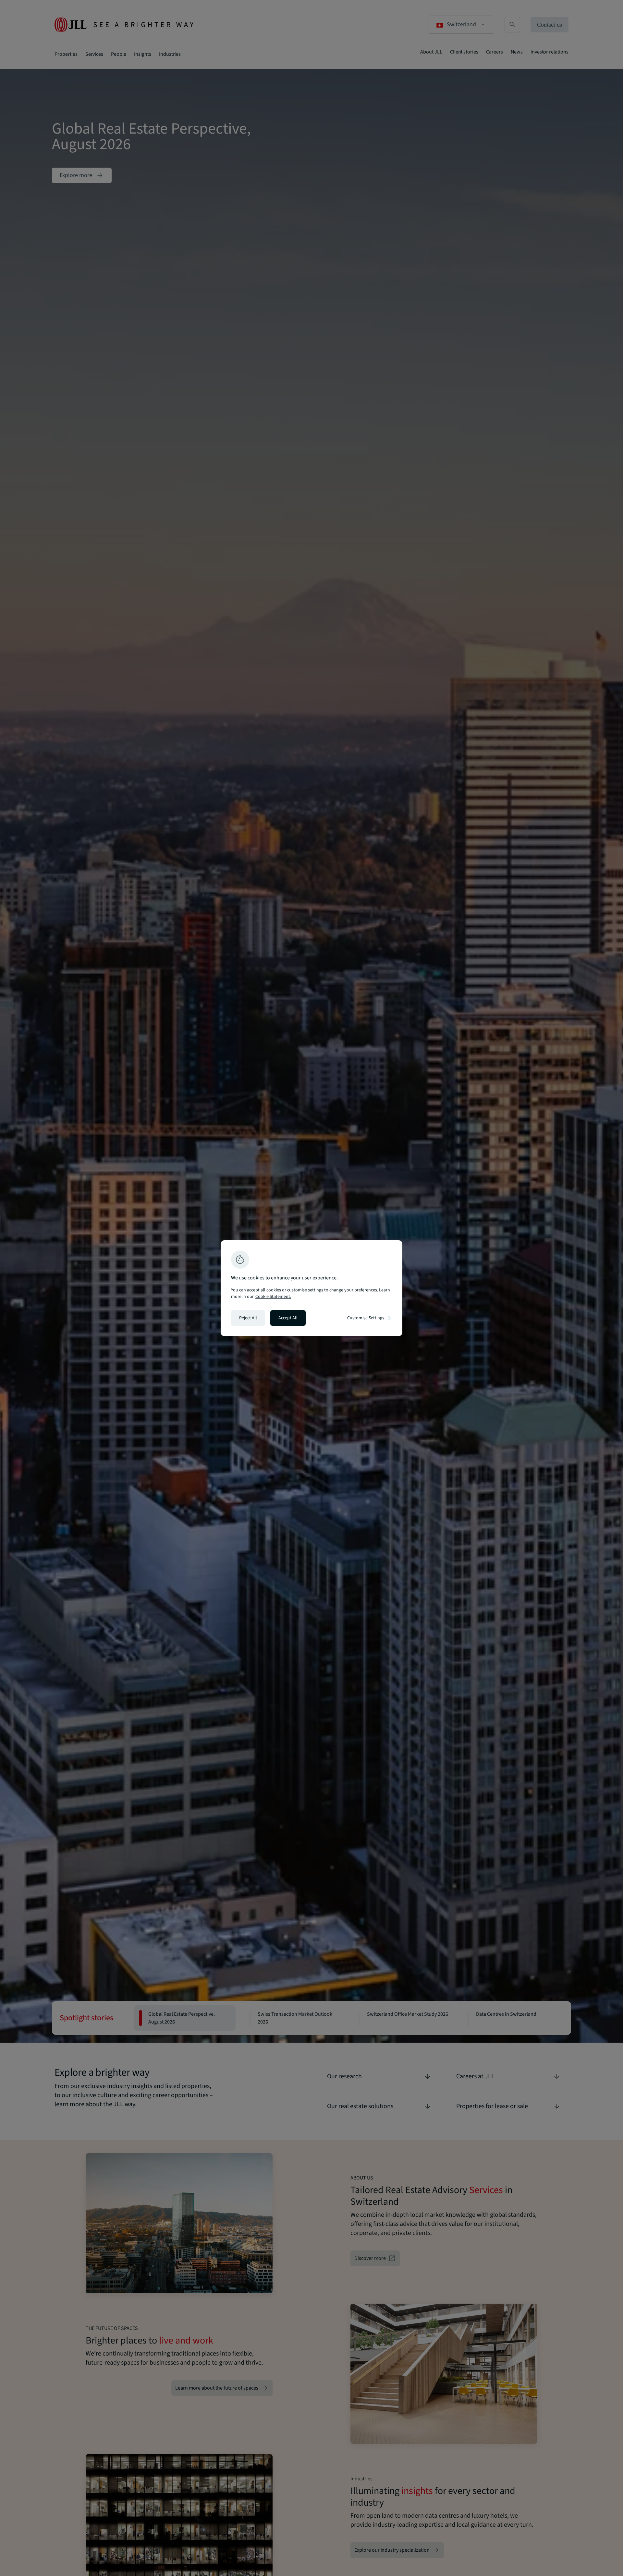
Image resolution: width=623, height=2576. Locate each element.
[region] (311, 1288)
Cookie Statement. (273, 1297)
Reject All (248, 1318)
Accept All (288, 1318)
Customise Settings (370, 1318)
